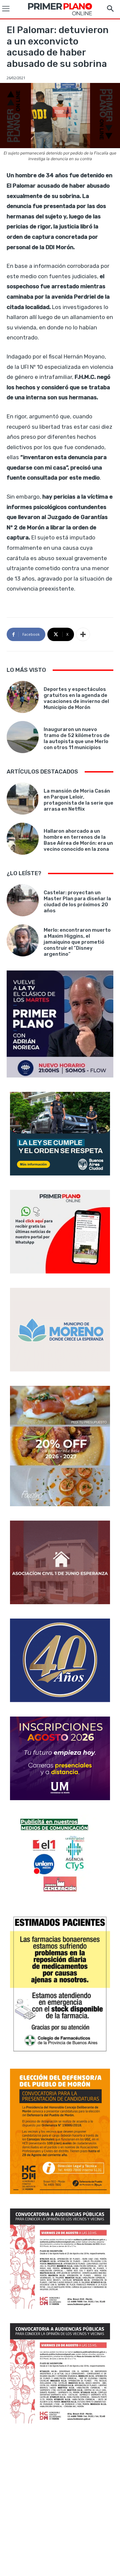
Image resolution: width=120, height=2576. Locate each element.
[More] (83, 634)
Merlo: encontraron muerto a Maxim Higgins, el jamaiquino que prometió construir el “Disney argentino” (77, 942)
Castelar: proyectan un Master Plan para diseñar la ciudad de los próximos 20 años (77, 902)
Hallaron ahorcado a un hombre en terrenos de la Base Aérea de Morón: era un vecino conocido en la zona (78, 840)
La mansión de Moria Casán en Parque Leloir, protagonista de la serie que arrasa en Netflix (78, 800)
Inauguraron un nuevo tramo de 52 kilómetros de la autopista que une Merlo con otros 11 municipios (77, 738)
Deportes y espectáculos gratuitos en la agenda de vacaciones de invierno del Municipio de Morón (76, 698)
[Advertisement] (60, 2501)
